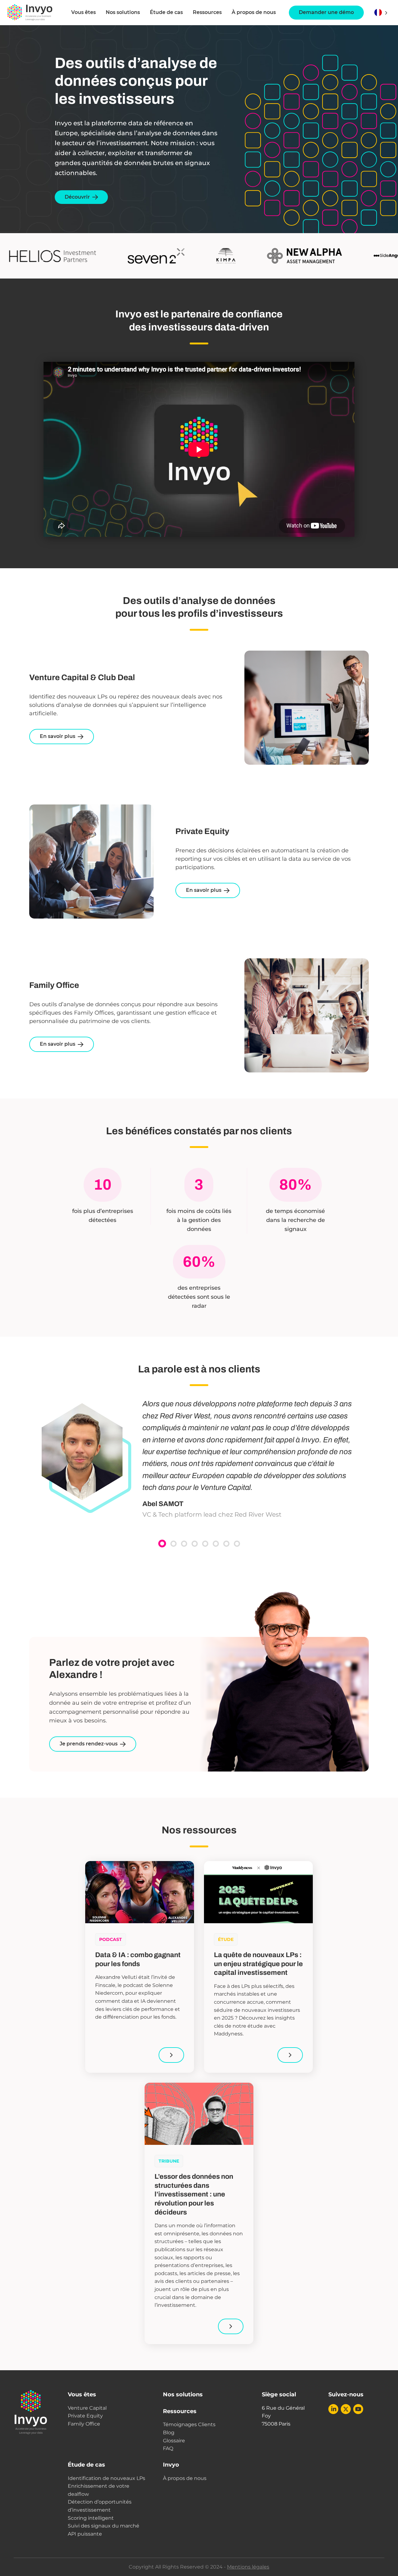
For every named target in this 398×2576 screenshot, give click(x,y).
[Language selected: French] (381, 13)
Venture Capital (87, 2408)
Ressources (207, 12)
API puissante (85, 2534)
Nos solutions (123, 12)
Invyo (171, 2465)
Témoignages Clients (189, 2424)
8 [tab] (237, 1544)
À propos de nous (254, 12)
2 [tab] (174, 1544)
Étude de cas (166, 12)
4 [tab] (195, 1544)
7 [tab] (226, 1544)
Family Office (84, 2424)
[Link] (171, 2055)
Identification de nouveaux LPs (106, 2478)
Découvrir (77, 197)
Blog (169, 2433)
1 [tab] (162, 1544)
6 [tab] (216, 1544)
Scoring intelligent (91, 2518)
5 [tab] (205, 1544)
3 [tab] (184, 1544)
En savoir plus (58, 736)
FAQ (168, 2448)
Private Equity (85, 2416)
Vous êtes (82, 2394)
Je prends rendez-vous (89, 1744)
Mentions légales (248, 2567)
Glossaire (174, 2441)
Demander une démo (326, 12)
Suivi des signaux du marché (104, 2526)
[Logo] (30, 12)
